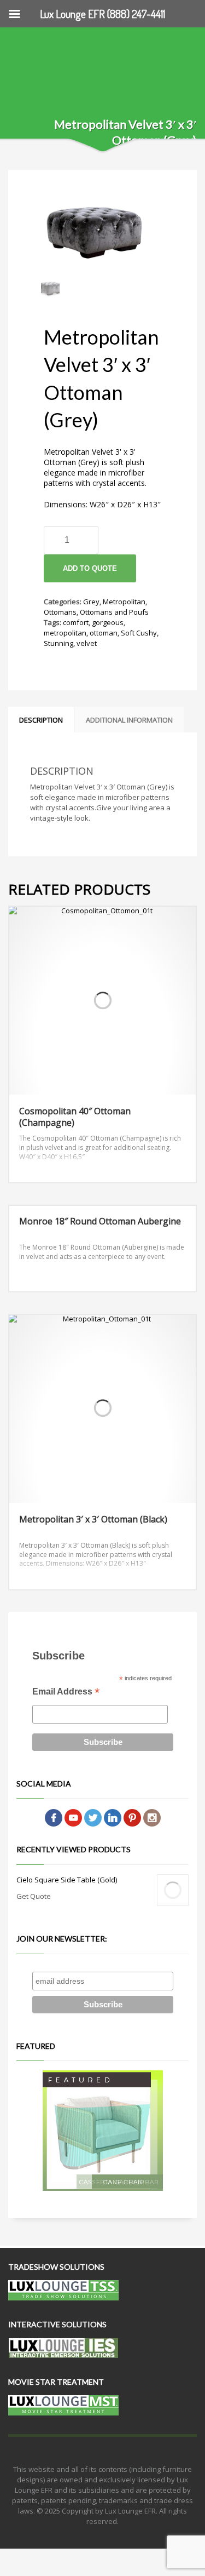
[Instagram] (152, 1817)
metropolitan (65, 633)
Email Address (66, 1693)
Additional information (129, 720)
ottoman (104, 633)
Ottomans (60, 612)
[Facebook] (54, 1817)
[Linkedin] (113, 1817)
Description (41, 720)
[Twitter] (93, 1817)
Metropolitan (124, 602)
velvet (87, 643)
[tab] (41, 720)
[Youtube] (73, 1817)
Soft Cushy (139, 633)
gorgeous (108, 622)
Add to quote (90, 568)
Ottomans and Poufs (114, 612)
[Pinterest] (132, 1817)
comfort (76, 622)
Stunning (58, 643)
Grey (91, 602)
